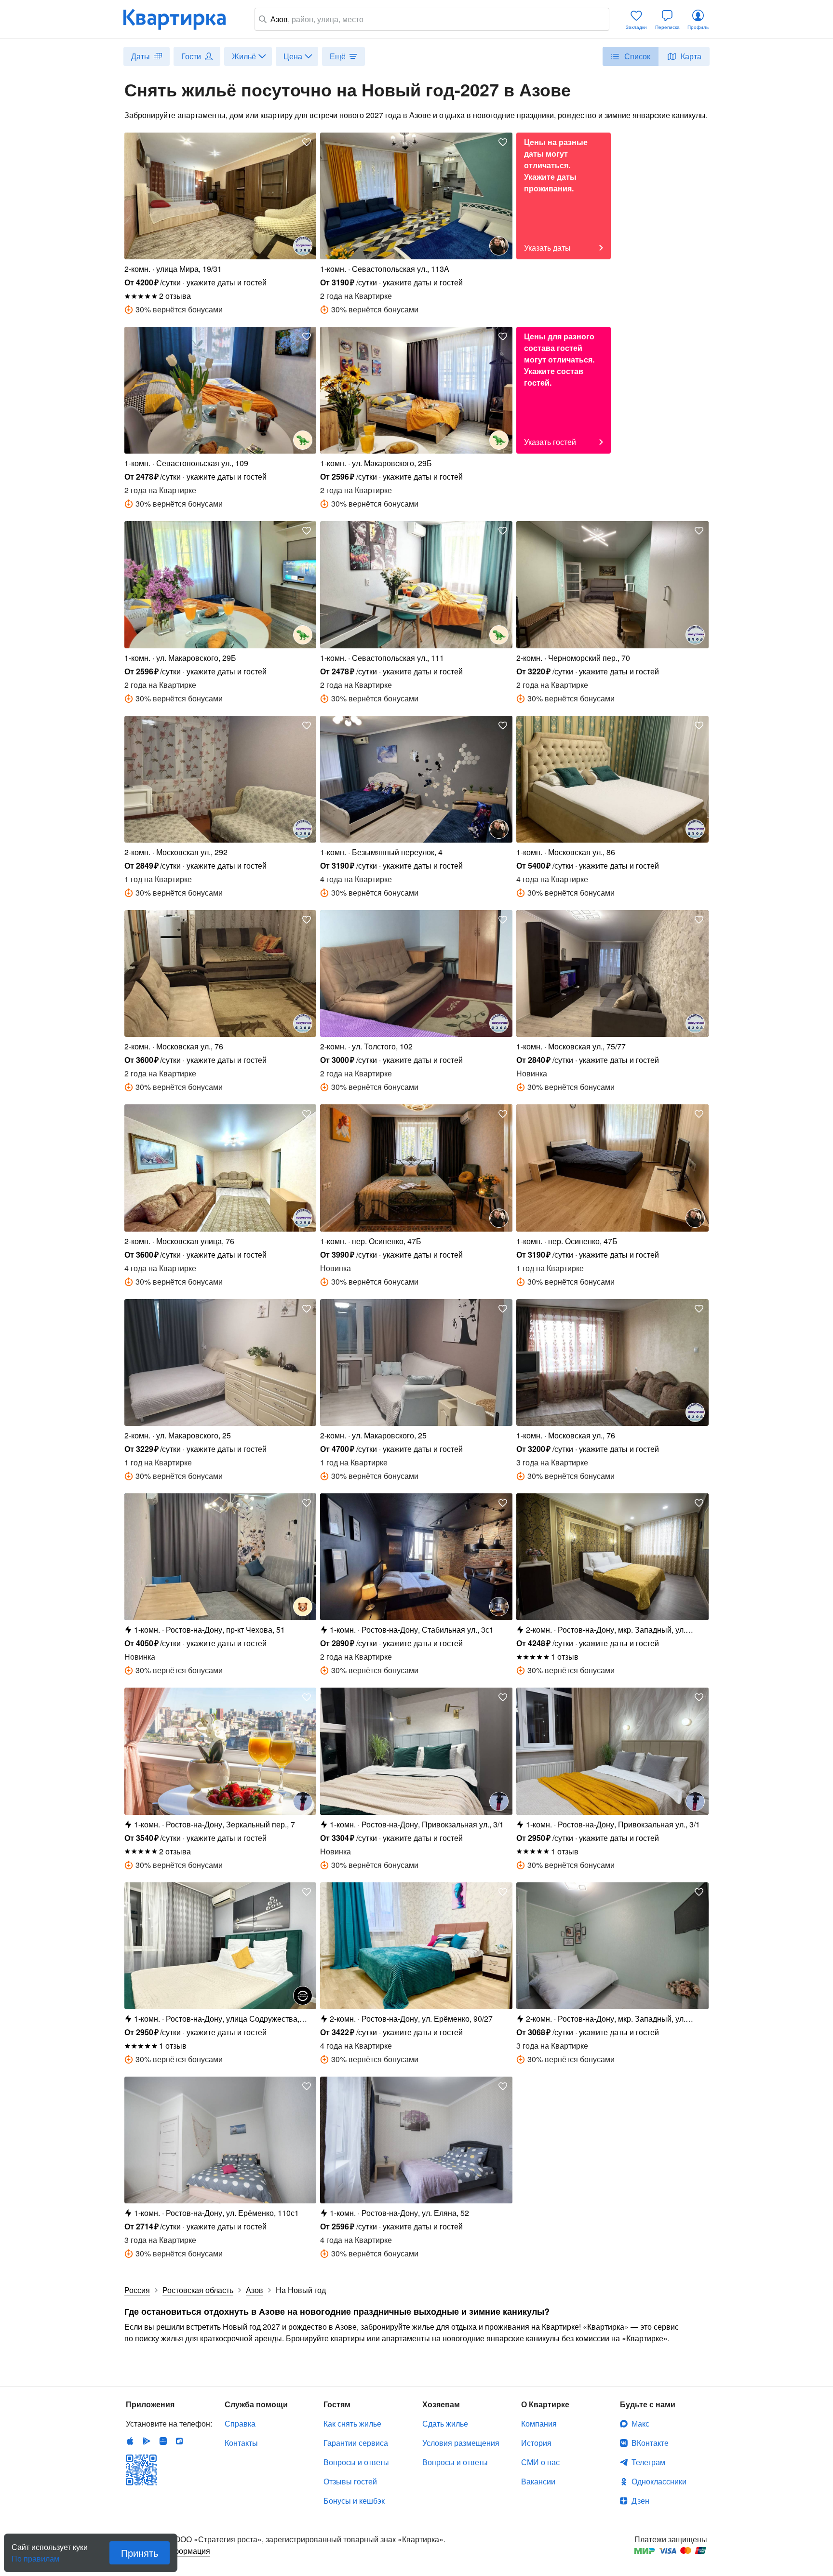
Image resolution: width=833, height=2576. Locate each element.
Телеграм (648, 2462)
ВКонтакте (650, 2443)
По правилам (35, 2555)
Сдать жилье (445, 2423)
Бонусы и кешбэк (354, 2501)
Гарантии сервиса (356, 2443)
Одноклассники (659, 2481)
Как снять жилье (352, 2423)
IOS (130, 2441)
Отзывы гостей (350, 2481)
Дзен (640, 2501)
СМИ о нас (540, 2462)
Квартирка (181, 19)
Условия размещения (461, 2443)
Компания (539, 2423)
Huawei (163, 2441)
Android (147, 2441)
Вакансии (538, 2481)
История (536, 2443)
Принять (140, 2553)
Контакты (241, 2443)
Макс (640, 2423)
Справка (240, 2423)
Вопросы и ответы (356, 2462)
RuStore (179, 2441)
